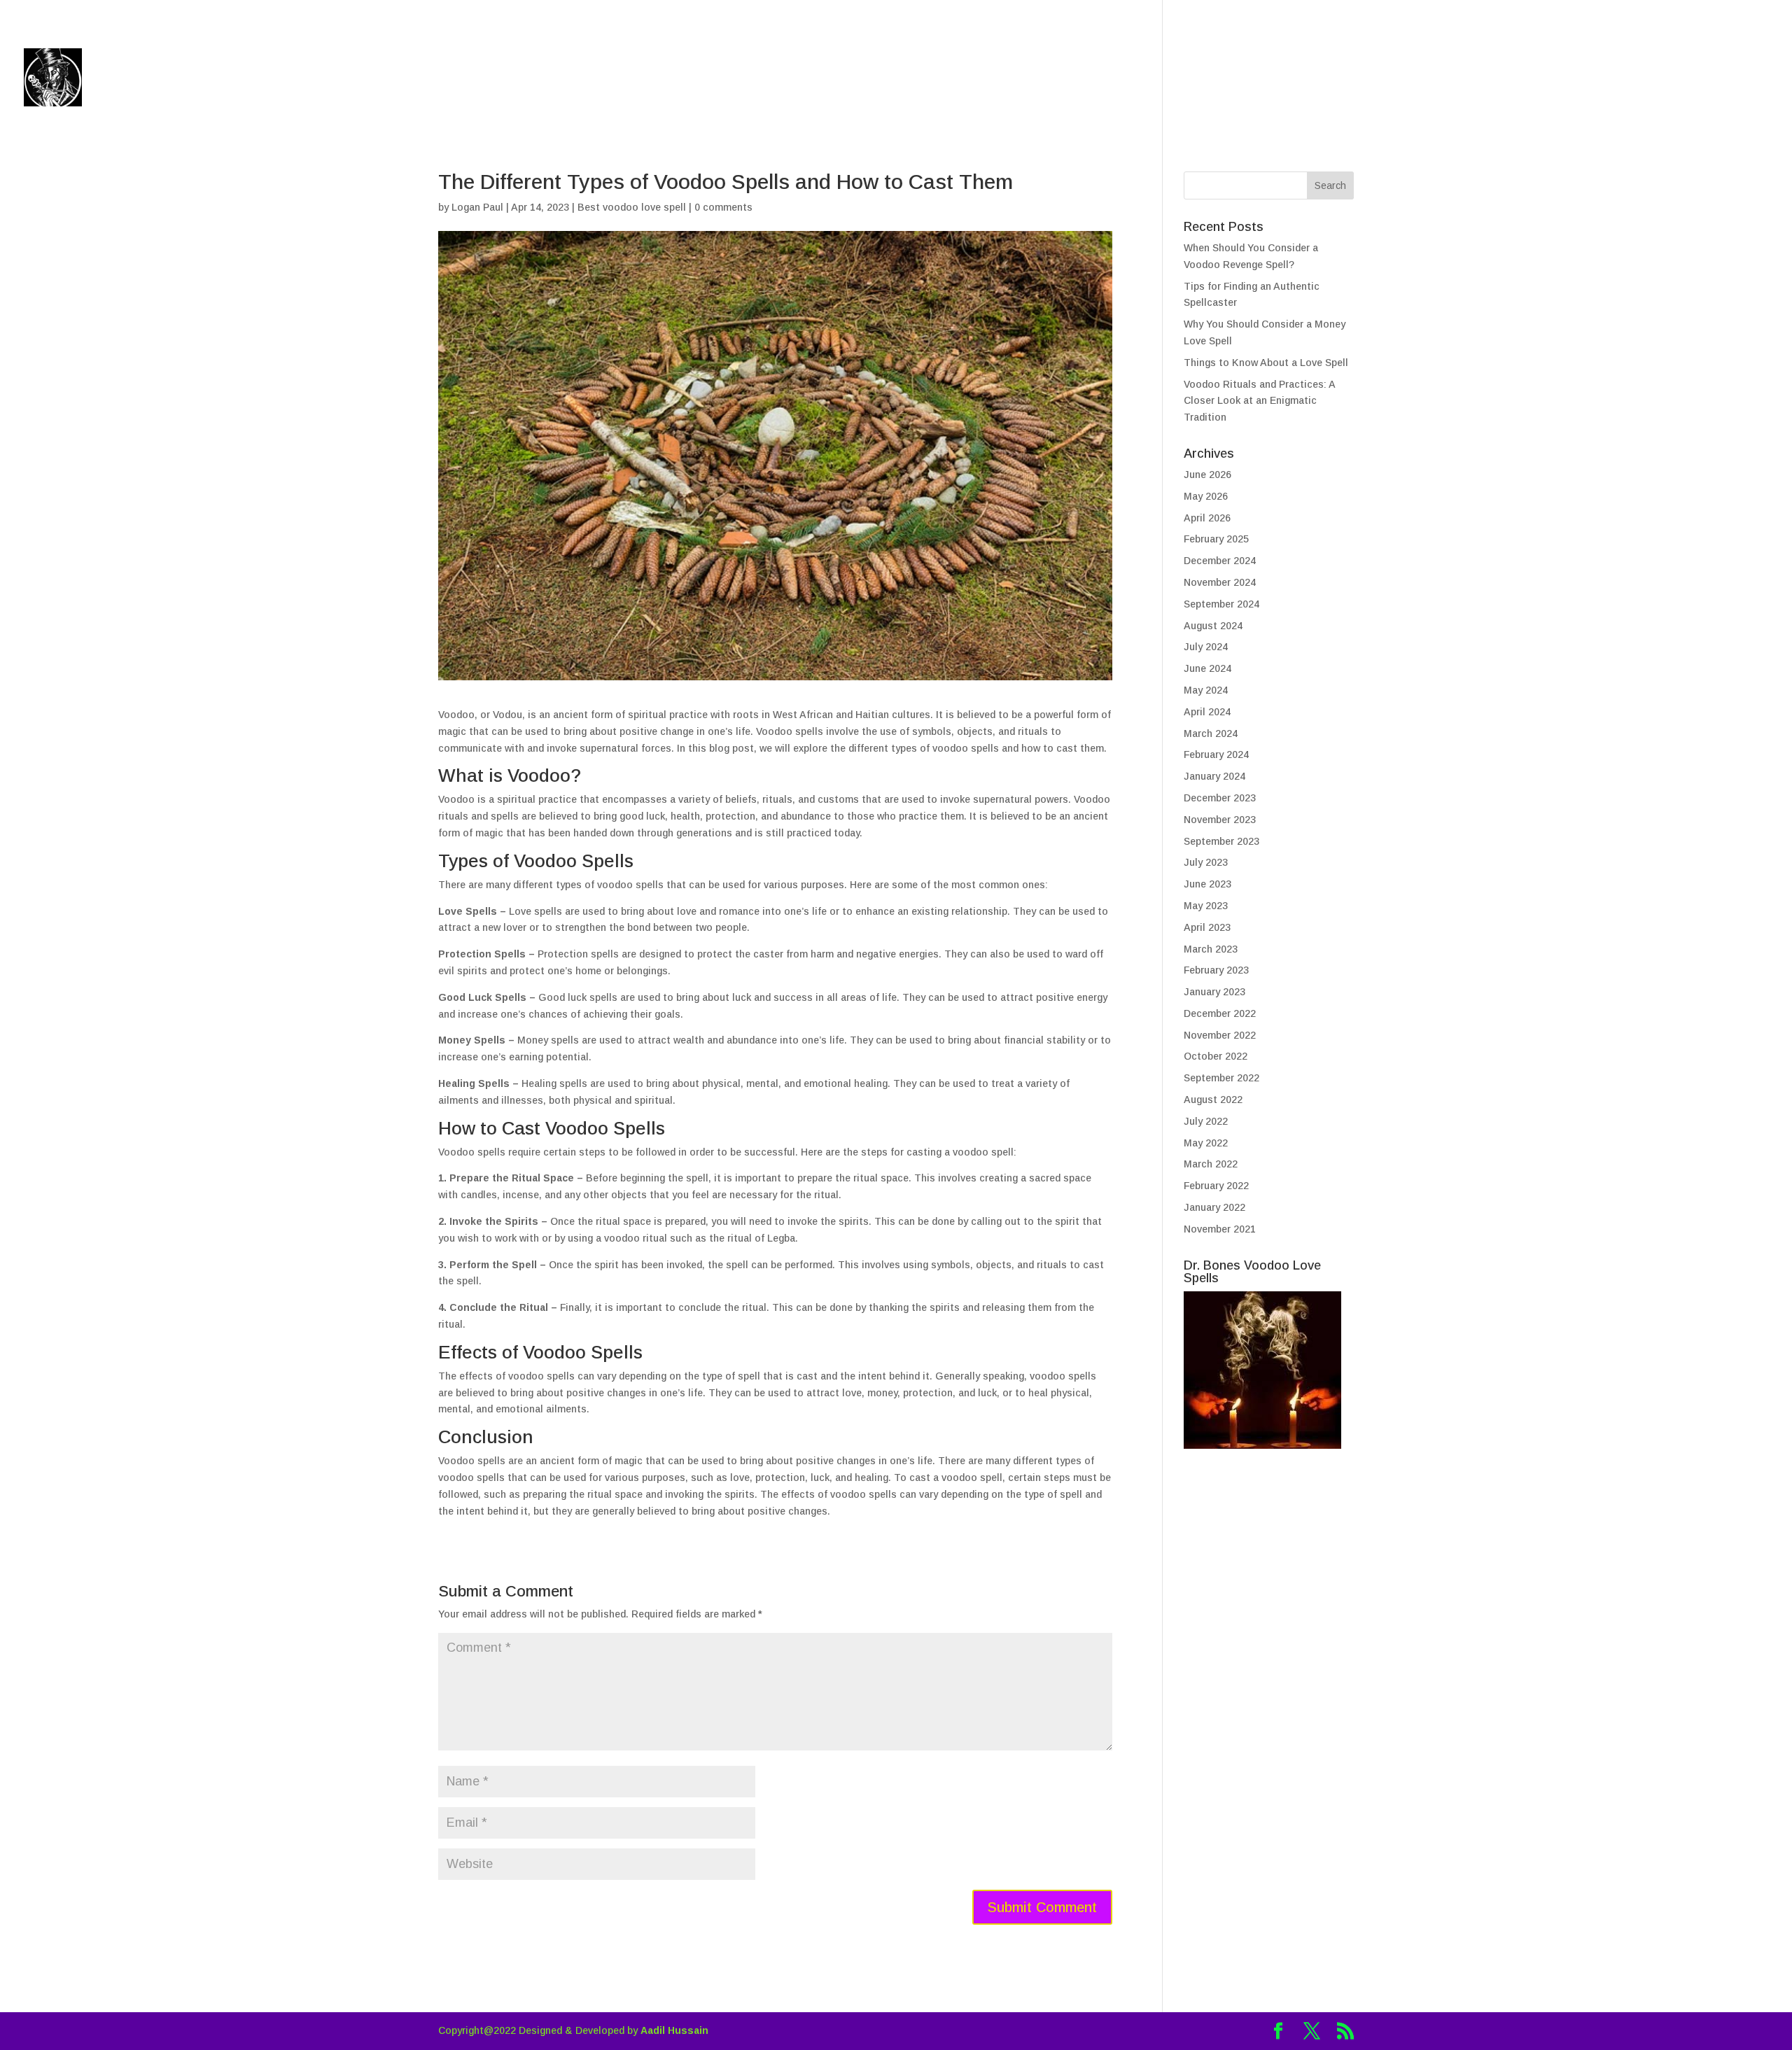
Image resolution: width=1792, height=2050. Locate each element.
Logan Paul (477, 207)
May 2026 (1206, 496)
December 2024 (1220, 561)
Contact (1714, 79)
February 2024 (1216, 754)
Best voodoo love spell (632, 207)
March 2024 (1211, 733)
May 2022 (1206, 1143)
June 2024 (1207, 668)
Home (1333, 79)
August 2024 (1213, 626)
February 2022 (1216, 1186)
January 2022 (1214, 1207)
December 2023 (1220, 798)
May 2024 (1206, 690)
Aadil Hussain (674, 2030)
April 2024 (1207, 712)
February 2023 (1216, 970)
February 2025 (1216, 539)
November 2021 (1220, 1229)
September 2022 (1221, 1078)
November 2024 (1220, 582)
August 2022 (1213, 1100)
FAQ (1655, 79)
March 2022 (1211, 1164)
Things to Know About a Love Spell (1266, 363)
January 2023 (1214, 992)
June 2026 (1207, 475)
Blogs (1390, 79)
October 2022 (1216, 1056)
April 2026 (1207, 518)
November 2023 (1220, 820)
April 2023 (1207, 927)
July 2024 (1206, 647)
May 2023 (1206, 906)
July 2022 (1206, 1121)
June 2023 (1207, 884)
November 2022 (1220, 1035)
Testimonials (1578, 79)
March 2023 (1211, 949)
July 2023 (1206, 862)
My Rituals (1464, 79)
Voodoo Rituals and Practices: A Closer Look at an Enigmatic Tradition (1259, 401)
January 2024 (1214, 776)
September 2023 (1221, 841)
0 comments (723, 207)
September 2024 (1221, 604)
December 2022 (1220, 1013)
